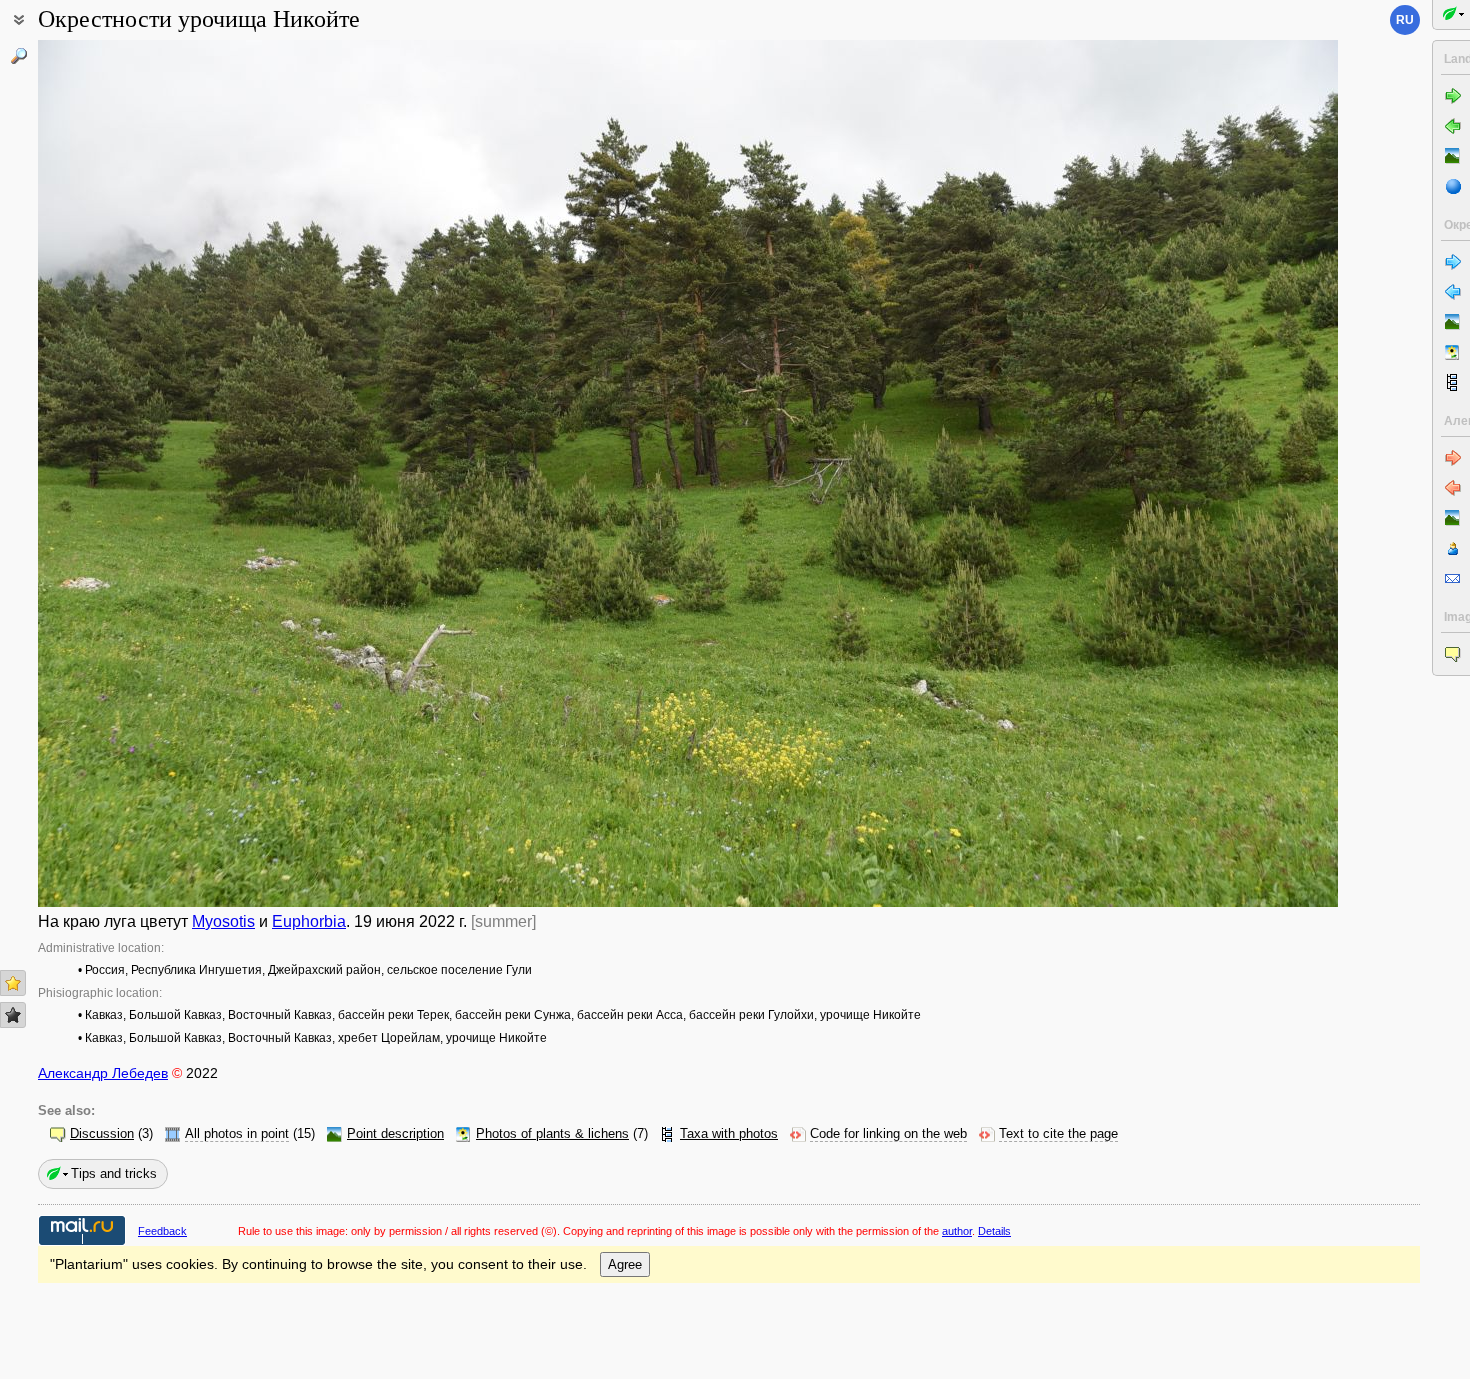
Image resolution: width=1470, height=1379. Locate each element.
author (957, 1231)
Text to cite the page (1058, 1134)
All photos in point (237, 1134)
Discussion (102, 1134)
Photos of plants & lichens (552, 1134)
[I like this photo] (13, 983)
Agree (625, 1264)
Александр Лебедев (103, 1073)
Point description (395, 1134)
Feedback (162, 1231)
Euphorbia (309, 921)
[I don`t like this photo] (13, 1015)
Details (994, 1231)
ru (1405, 20)
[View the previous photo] (173, 473)
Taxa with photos (729, 1134)
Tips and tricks (114, 1173)
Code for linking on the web (888, 1134)
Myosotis (223, 921)
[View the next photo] (1203, 473)
